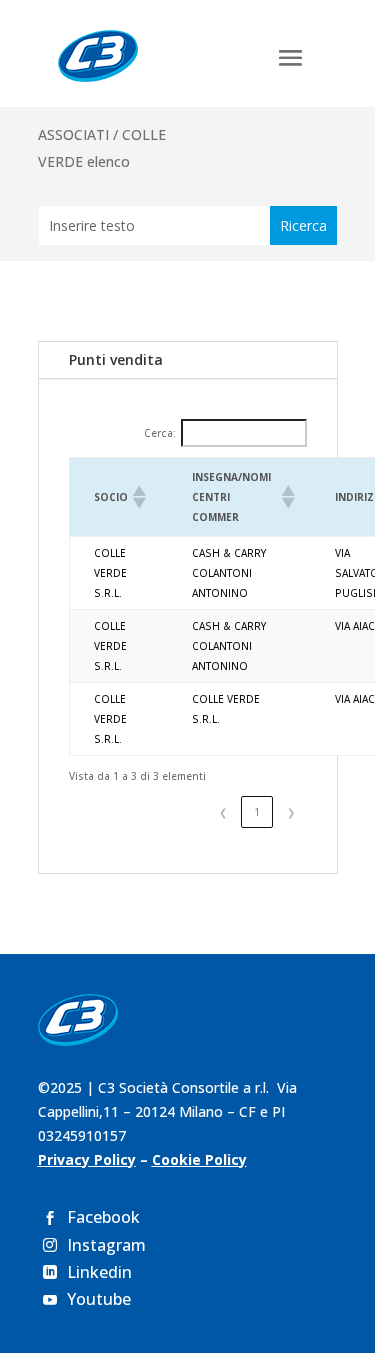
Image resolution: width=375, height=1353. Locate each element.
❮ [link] (223, 812)
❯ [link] (291, 812)
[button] (138, 497)
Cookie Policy (199, 1159)
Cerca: (160, 433)
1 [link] (257, 812)
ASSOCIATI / (80, 134)
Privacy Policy (87, 1159)
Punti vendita (116, 359)
